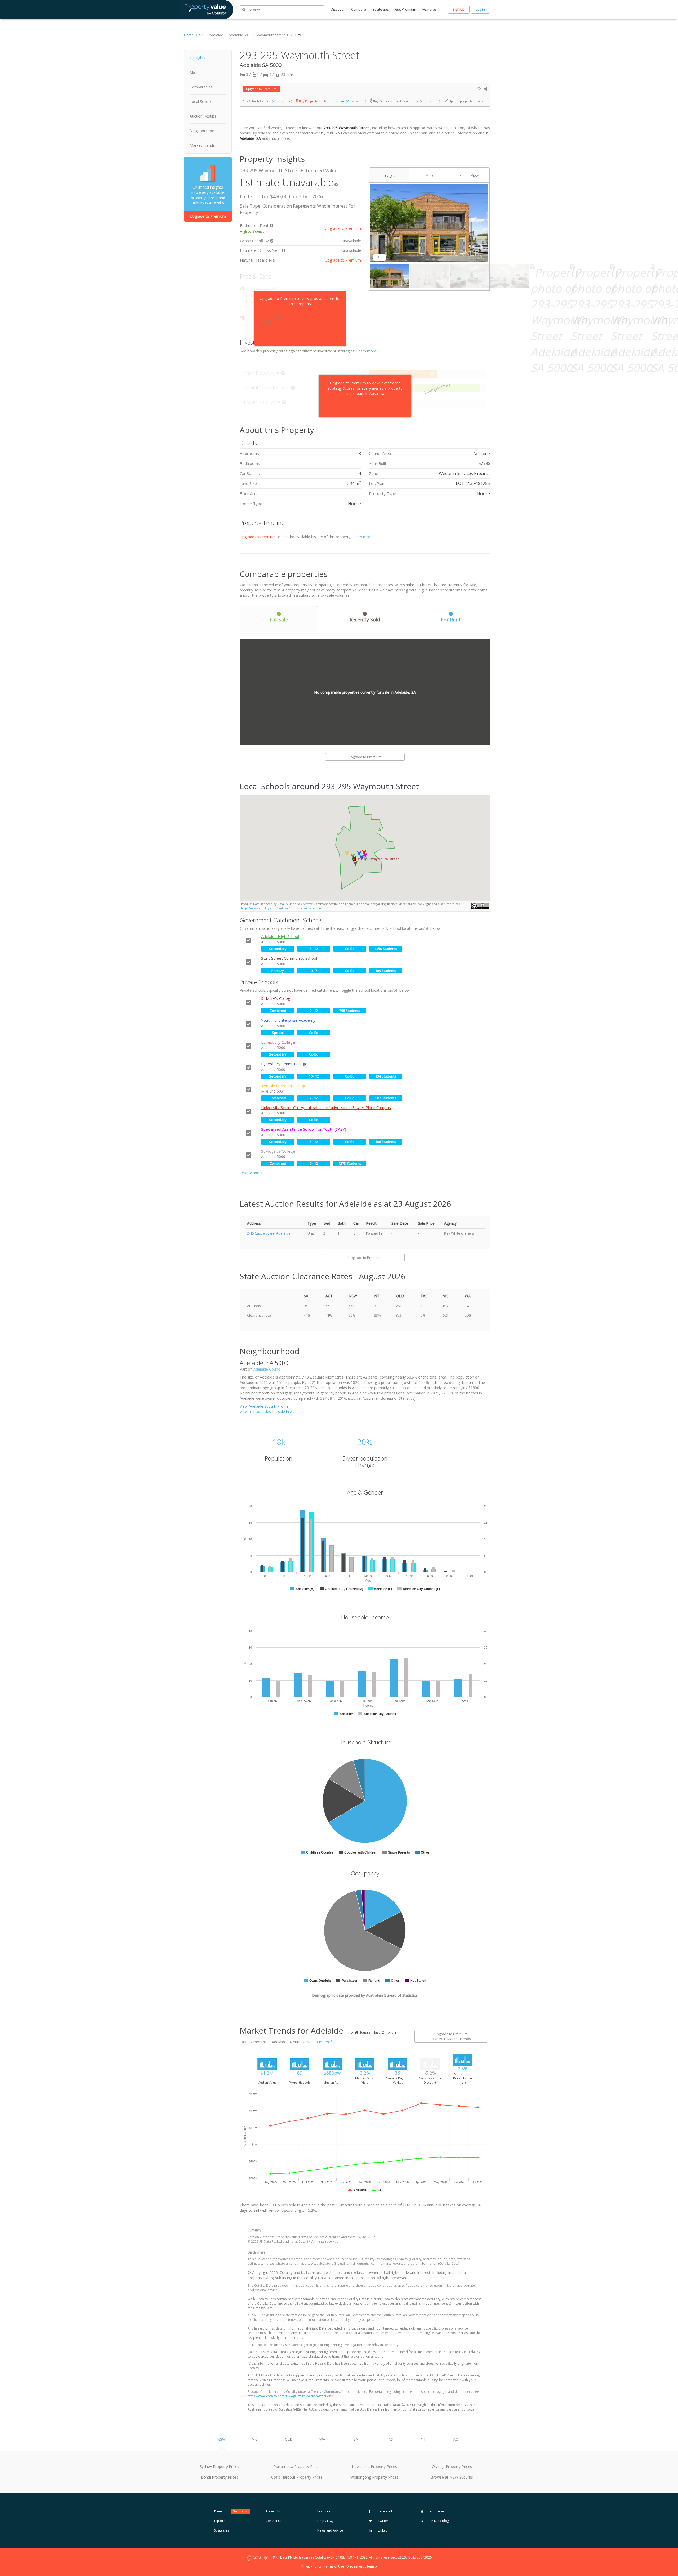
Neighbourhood (203, 131)
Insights (199, 58)
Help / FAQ (325, 2521)
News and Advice (330, 2530)
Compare (359, 9)
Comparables (201, 87)
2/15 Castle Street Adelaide (269, 1233)
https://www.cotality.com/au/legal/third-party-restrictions (282, 908)
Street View (469, 175)
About (195, 72)
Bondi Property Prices (219, 2477)
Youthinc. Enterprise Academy (288, 1020)
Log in (480, 9)
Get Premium (406, 9)
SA (356, 2439)
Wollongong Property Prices (374, 2477)
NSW (221, 2439)
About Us (273, 2511)
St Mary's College (277, 998)
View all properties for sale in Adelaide (272, 1412)
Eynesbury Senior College (284, 1064)
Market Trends (202, 145)
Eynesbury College (278, 1042)
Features (430, 9)
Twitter (383, 2521)
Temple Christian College (284, 1086)
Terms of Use (334, 2566)
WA (322, 2439)
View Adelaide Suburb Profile (264, 1406)
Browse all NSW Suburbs (452, 2477)
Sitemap (371, 2566)
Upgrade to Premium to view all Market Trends (451, 2036)
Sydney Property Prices (219, 2467)
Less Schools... (252, 1173)
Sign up (459, 9)
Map (429, 175)
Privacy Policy (311, 2566)
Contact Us (274, 2521)
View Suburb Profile (319, 2042)
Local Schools (202, 102)
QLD (289, 2439)
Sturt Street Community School (289, 958)
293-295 (297, 35)
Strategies (381, 9)
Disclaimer (354, 2566)
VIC (255, 2439)
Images (389, 175)
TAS (390, 2439)
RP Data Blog (439, 2521)
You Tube (436, 2511)
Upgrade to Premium (208, 216)
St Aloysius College (278, 1151)
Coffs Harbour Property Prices (297, 2477)
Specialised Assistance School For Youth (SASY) (304, 1129)
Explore (220, 2521)
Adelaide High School (280, 936)
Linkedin (384, 2530)
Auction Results (203, 116)
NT (423, 2439)
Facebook (385, 2511)
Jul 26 (380, 257)
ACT (457, 2439)
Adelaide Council (267, 1369)
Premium (231, 2511)
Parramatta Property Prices (297, 2467)
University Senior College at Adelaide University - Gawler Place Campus (326, 1107)
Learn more (366, 351)
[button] (355, 864)
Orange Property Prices (452, 2467)
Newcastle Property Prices (374, 2467)
